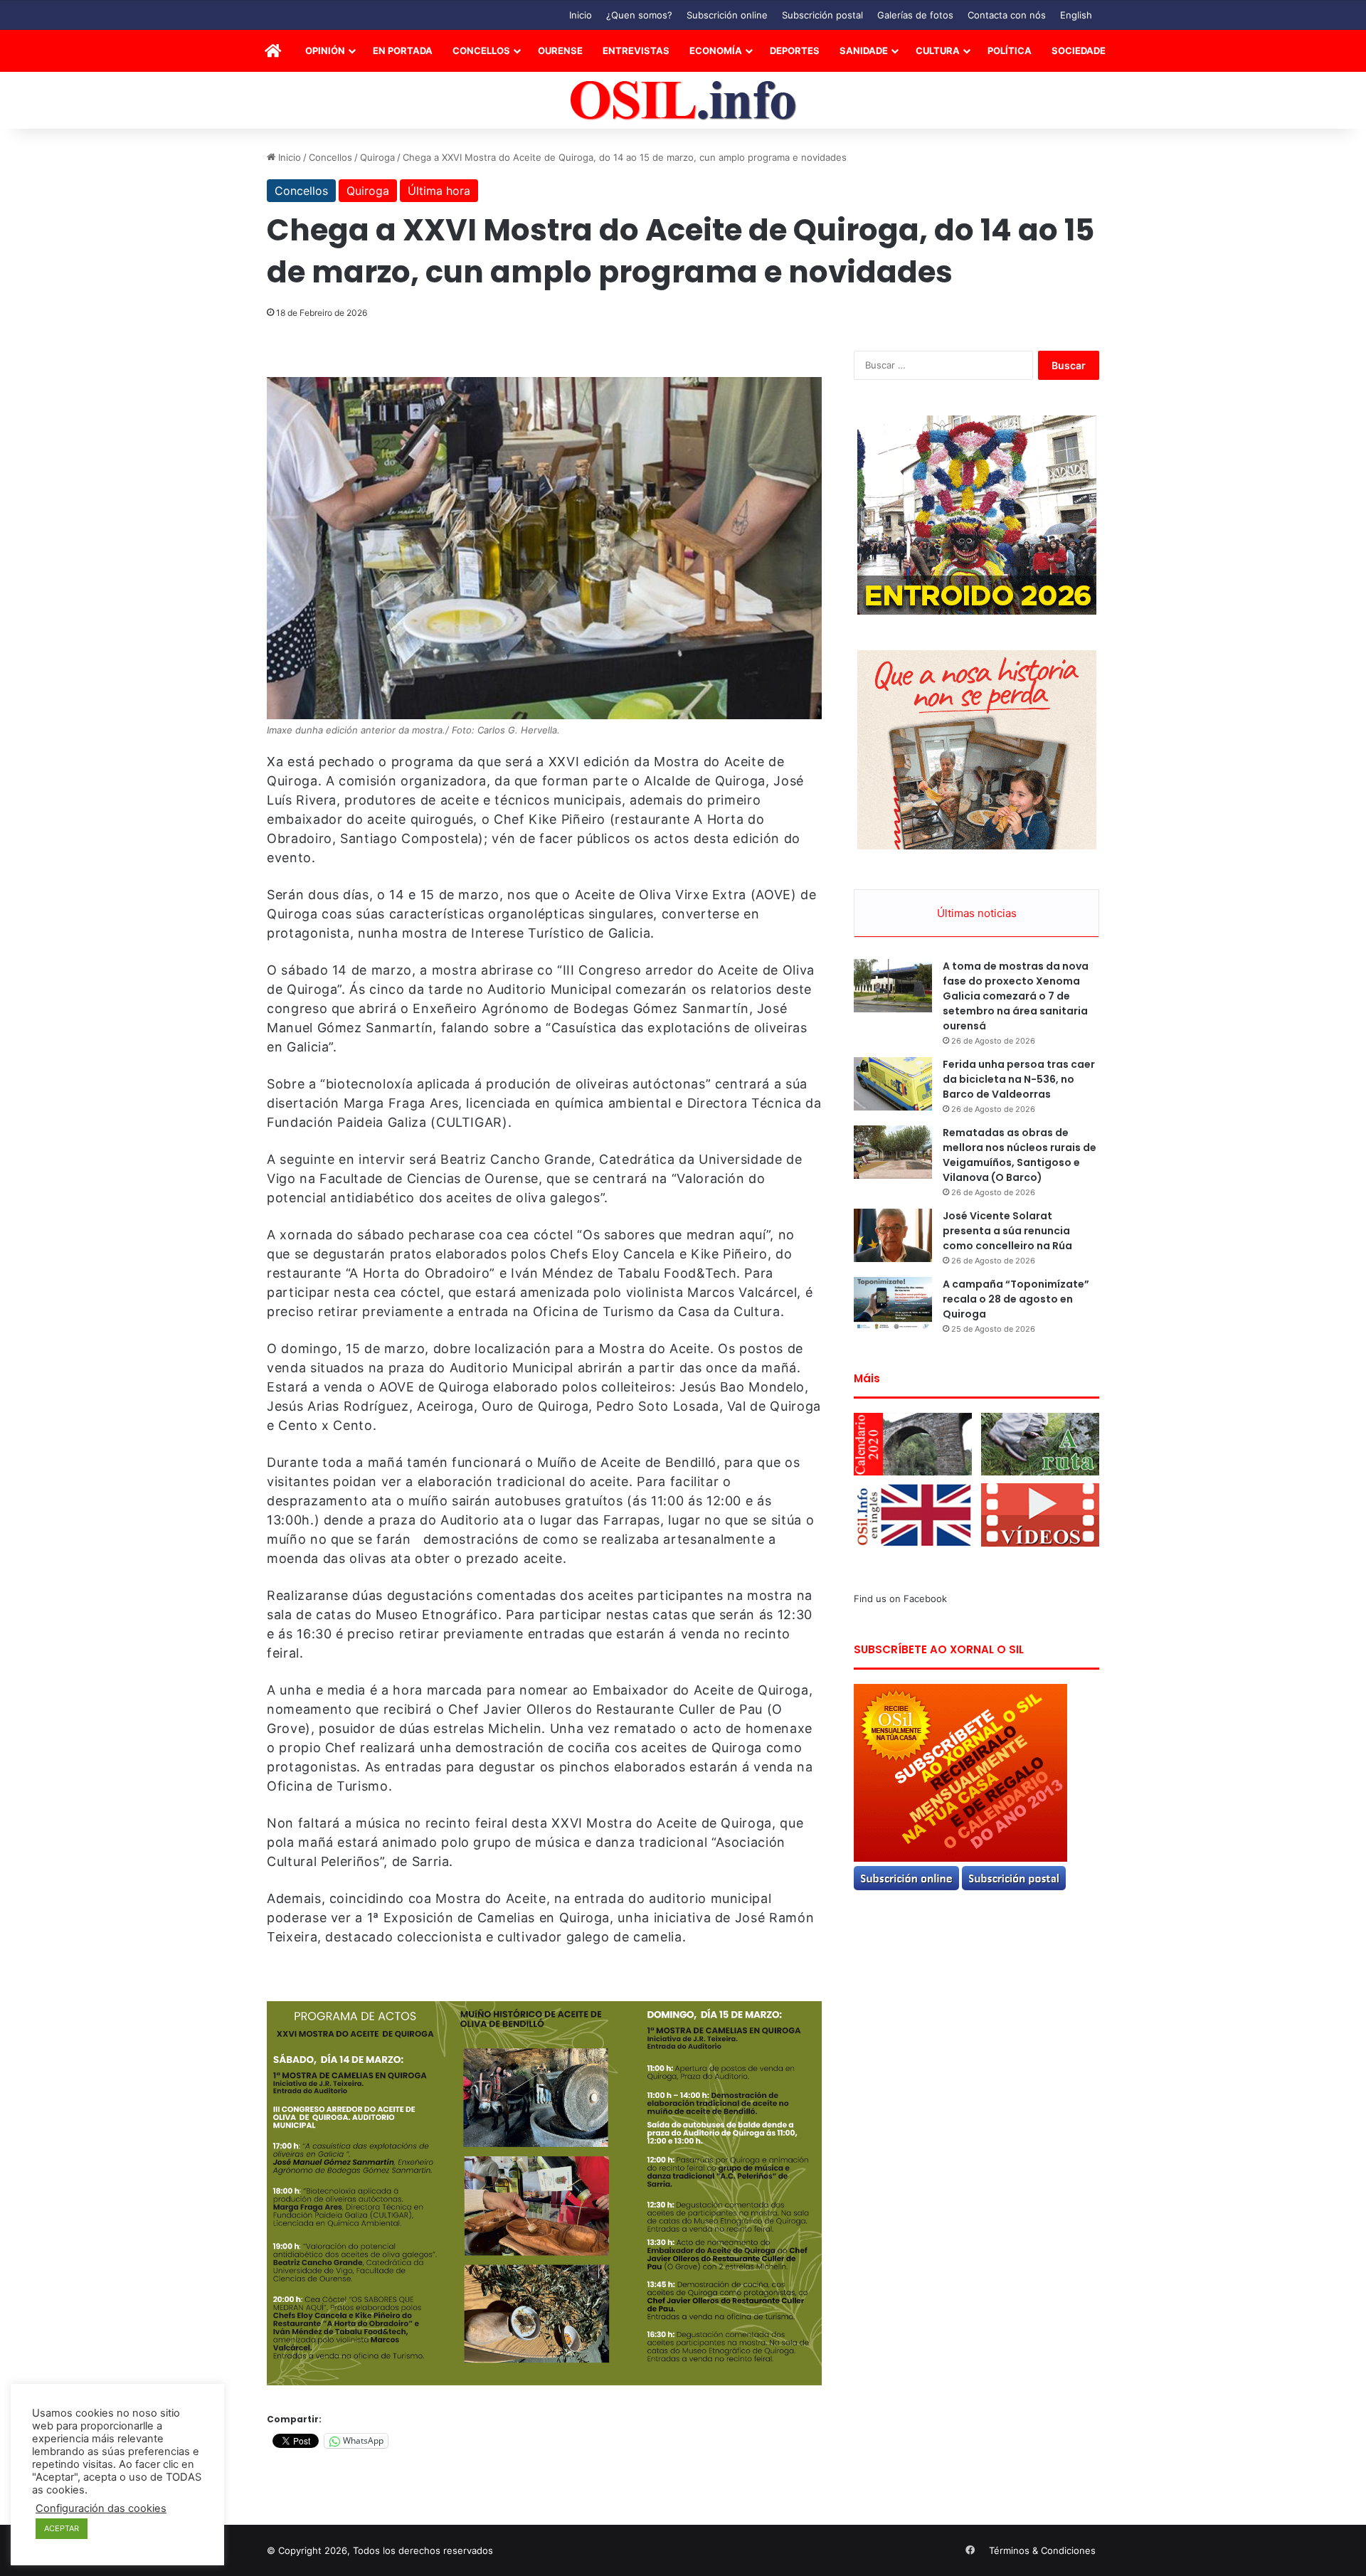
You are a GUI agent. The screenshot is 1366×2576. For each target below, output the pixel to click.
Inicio (581, 15)
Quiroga (377, 157)
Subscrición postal (822, 15)
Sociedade (1079, 51)
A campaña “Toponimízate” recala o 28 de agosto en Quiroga (1016, 1299)
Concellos (481, 51)
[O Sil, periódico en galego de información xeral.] (683, 101)
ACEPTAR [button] (62, 2528)
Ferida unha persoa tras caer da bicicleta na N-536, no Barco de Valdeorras (1019, 1079)
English (1076, 15)
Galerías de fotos (915, 15)
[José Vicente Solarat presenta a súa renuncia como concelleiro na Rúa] (893, 1235)
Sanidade (864, 51)
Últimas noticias (977, 913)
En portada (403, 51)
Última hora (439, 191)
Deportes (795, 51)
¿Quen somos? (639, 15)
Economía (716, 51)
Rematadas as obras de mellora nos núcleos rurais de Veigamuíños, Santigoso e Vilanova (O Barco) (1020, 1155)
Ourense (560, 51)
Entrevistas (636, 51)
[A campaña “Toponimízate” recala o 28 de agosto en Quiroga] (893, 1304)
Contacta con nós (1007, 15)
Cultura (938, 51)
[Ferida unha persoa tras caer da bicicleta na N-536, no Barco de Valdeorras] (893, 1084)
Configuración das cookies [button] (101, 2508)
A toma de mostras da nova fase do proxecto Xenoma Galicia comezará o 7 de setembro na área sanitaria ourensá (1016, 996)
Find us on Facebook (900, 1599)
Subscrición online (727, 15)
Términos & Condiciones (1042, 2550)
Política (1010, 51)
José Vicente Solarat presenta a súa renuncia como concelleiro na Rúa (1007, 1231)
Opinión (325, 51)
